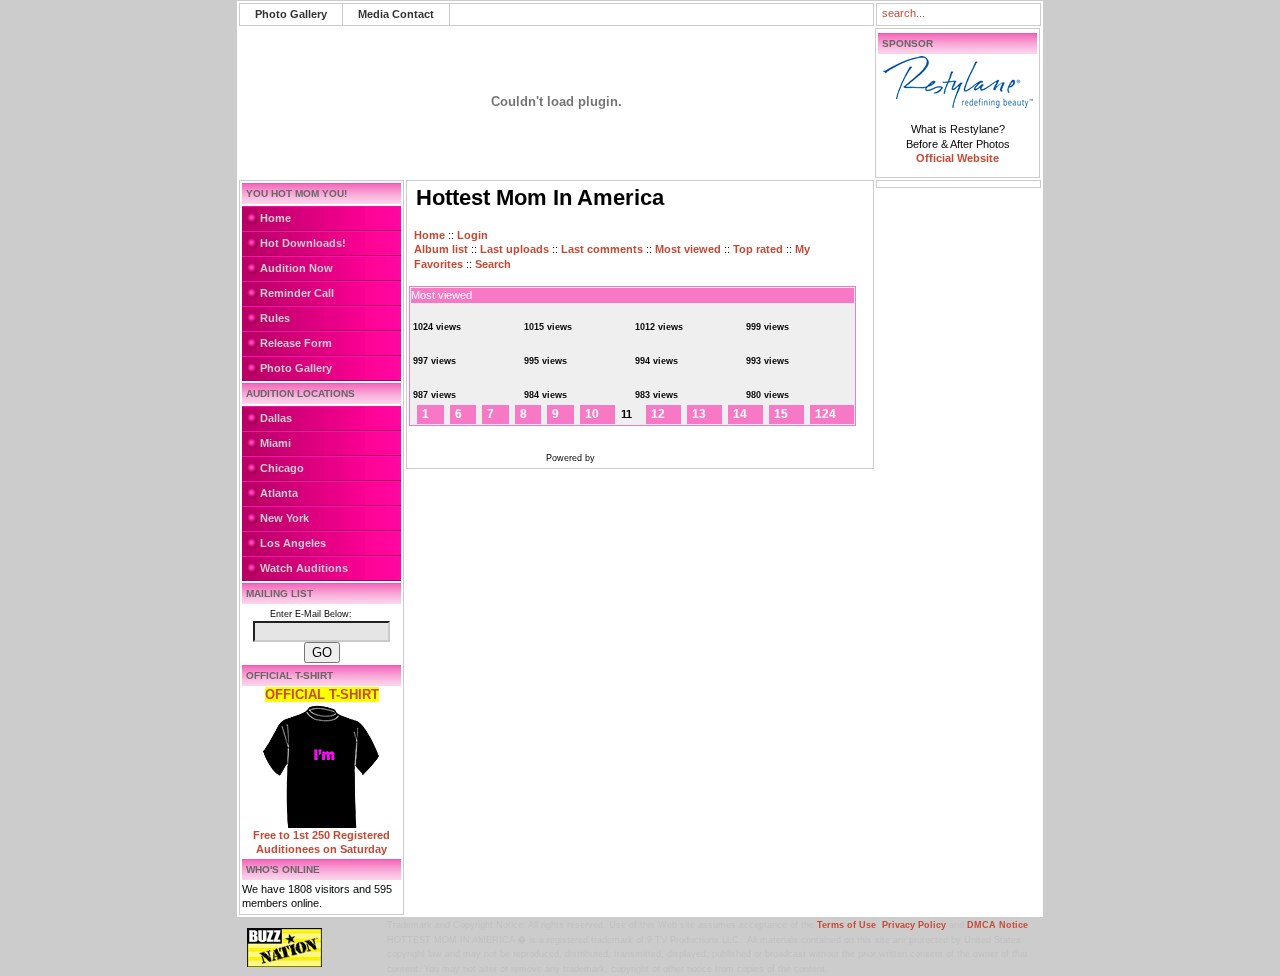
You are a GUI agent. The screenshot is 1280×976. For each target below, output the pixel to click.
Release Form (296, 343)
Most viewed (688, 249)
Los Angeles (293, 543)
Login (472, 235)
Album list (441, 249)
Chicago (282, 468)
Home (275, 218)
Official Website (957, 158)
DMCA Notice (997, 925)
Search (493, 264)
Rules (275, 318)
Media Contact (396, 14)
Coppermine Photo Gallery (658, 458)
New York (284, 518)
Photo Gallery (291, 14)
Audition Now (296, 268)
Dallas (276, 418)
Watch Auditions (304, 568)
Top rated (758, 249)
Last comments (602, 249)
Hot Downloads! (303, 243)
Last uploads (514, 249)
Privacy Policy (914, 925)
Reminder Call (297, 293)
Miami (275, 443)
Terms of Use (846, 925)
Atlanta (279, 493)
